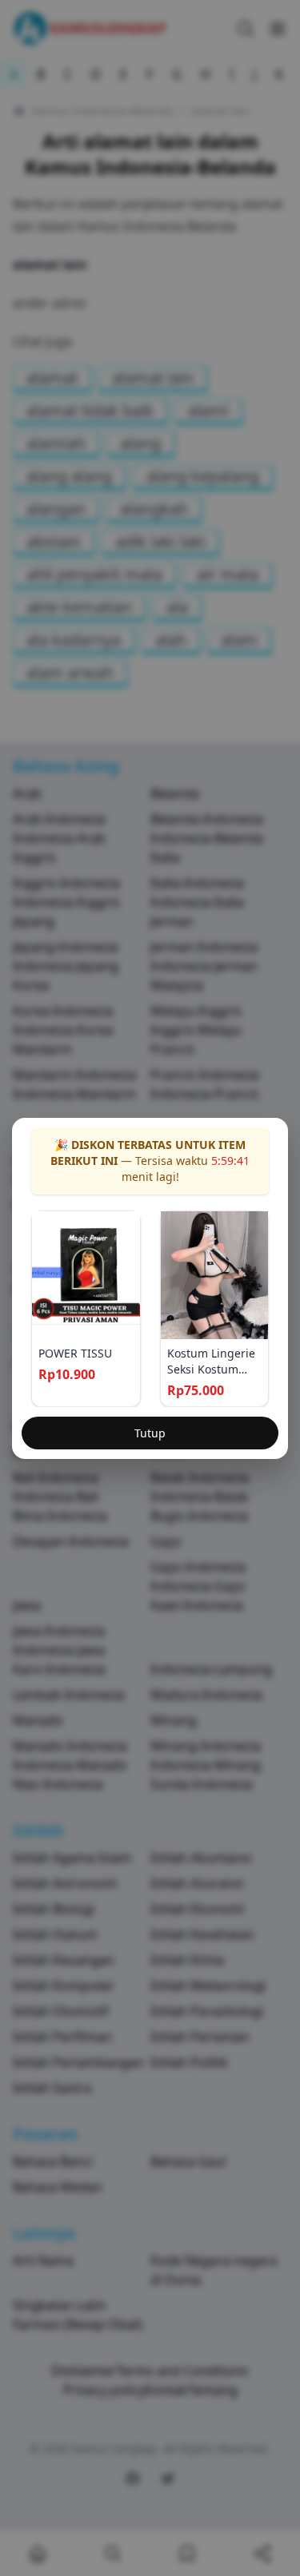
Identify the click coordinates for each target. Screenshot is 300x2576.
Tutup (150, 1433)
